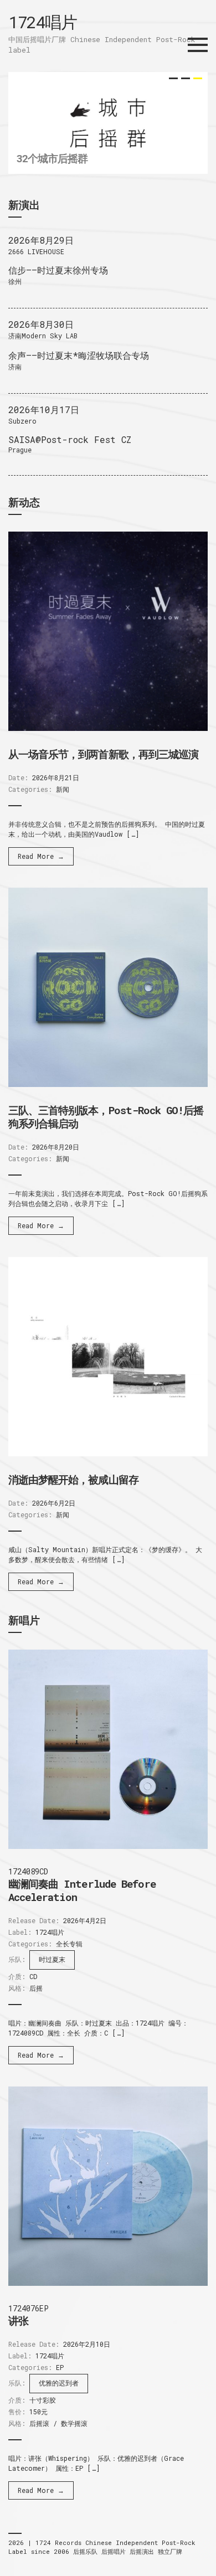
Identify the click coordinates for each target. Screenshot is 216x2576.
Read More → (41, 856)
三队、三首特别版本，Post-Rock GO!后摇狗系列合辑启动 (106, 1117)
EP (60, 2367)
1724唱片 (42, 22)
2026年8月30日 (41, 324)
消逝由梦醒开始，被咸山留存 (73, 1479)
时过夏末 (52, 1959)
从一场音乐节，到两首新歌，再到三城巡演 (103, 754)
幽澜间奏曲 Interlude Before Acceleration (82, 1890)
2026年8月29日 (41, 240)
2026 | (22, 2542)
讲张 (18, 2320)
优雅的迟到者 (59, 2383)
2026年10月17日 (44, 409)
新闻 (63, 789)
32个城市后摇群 (52, 158)
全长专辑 (69, 1944)
